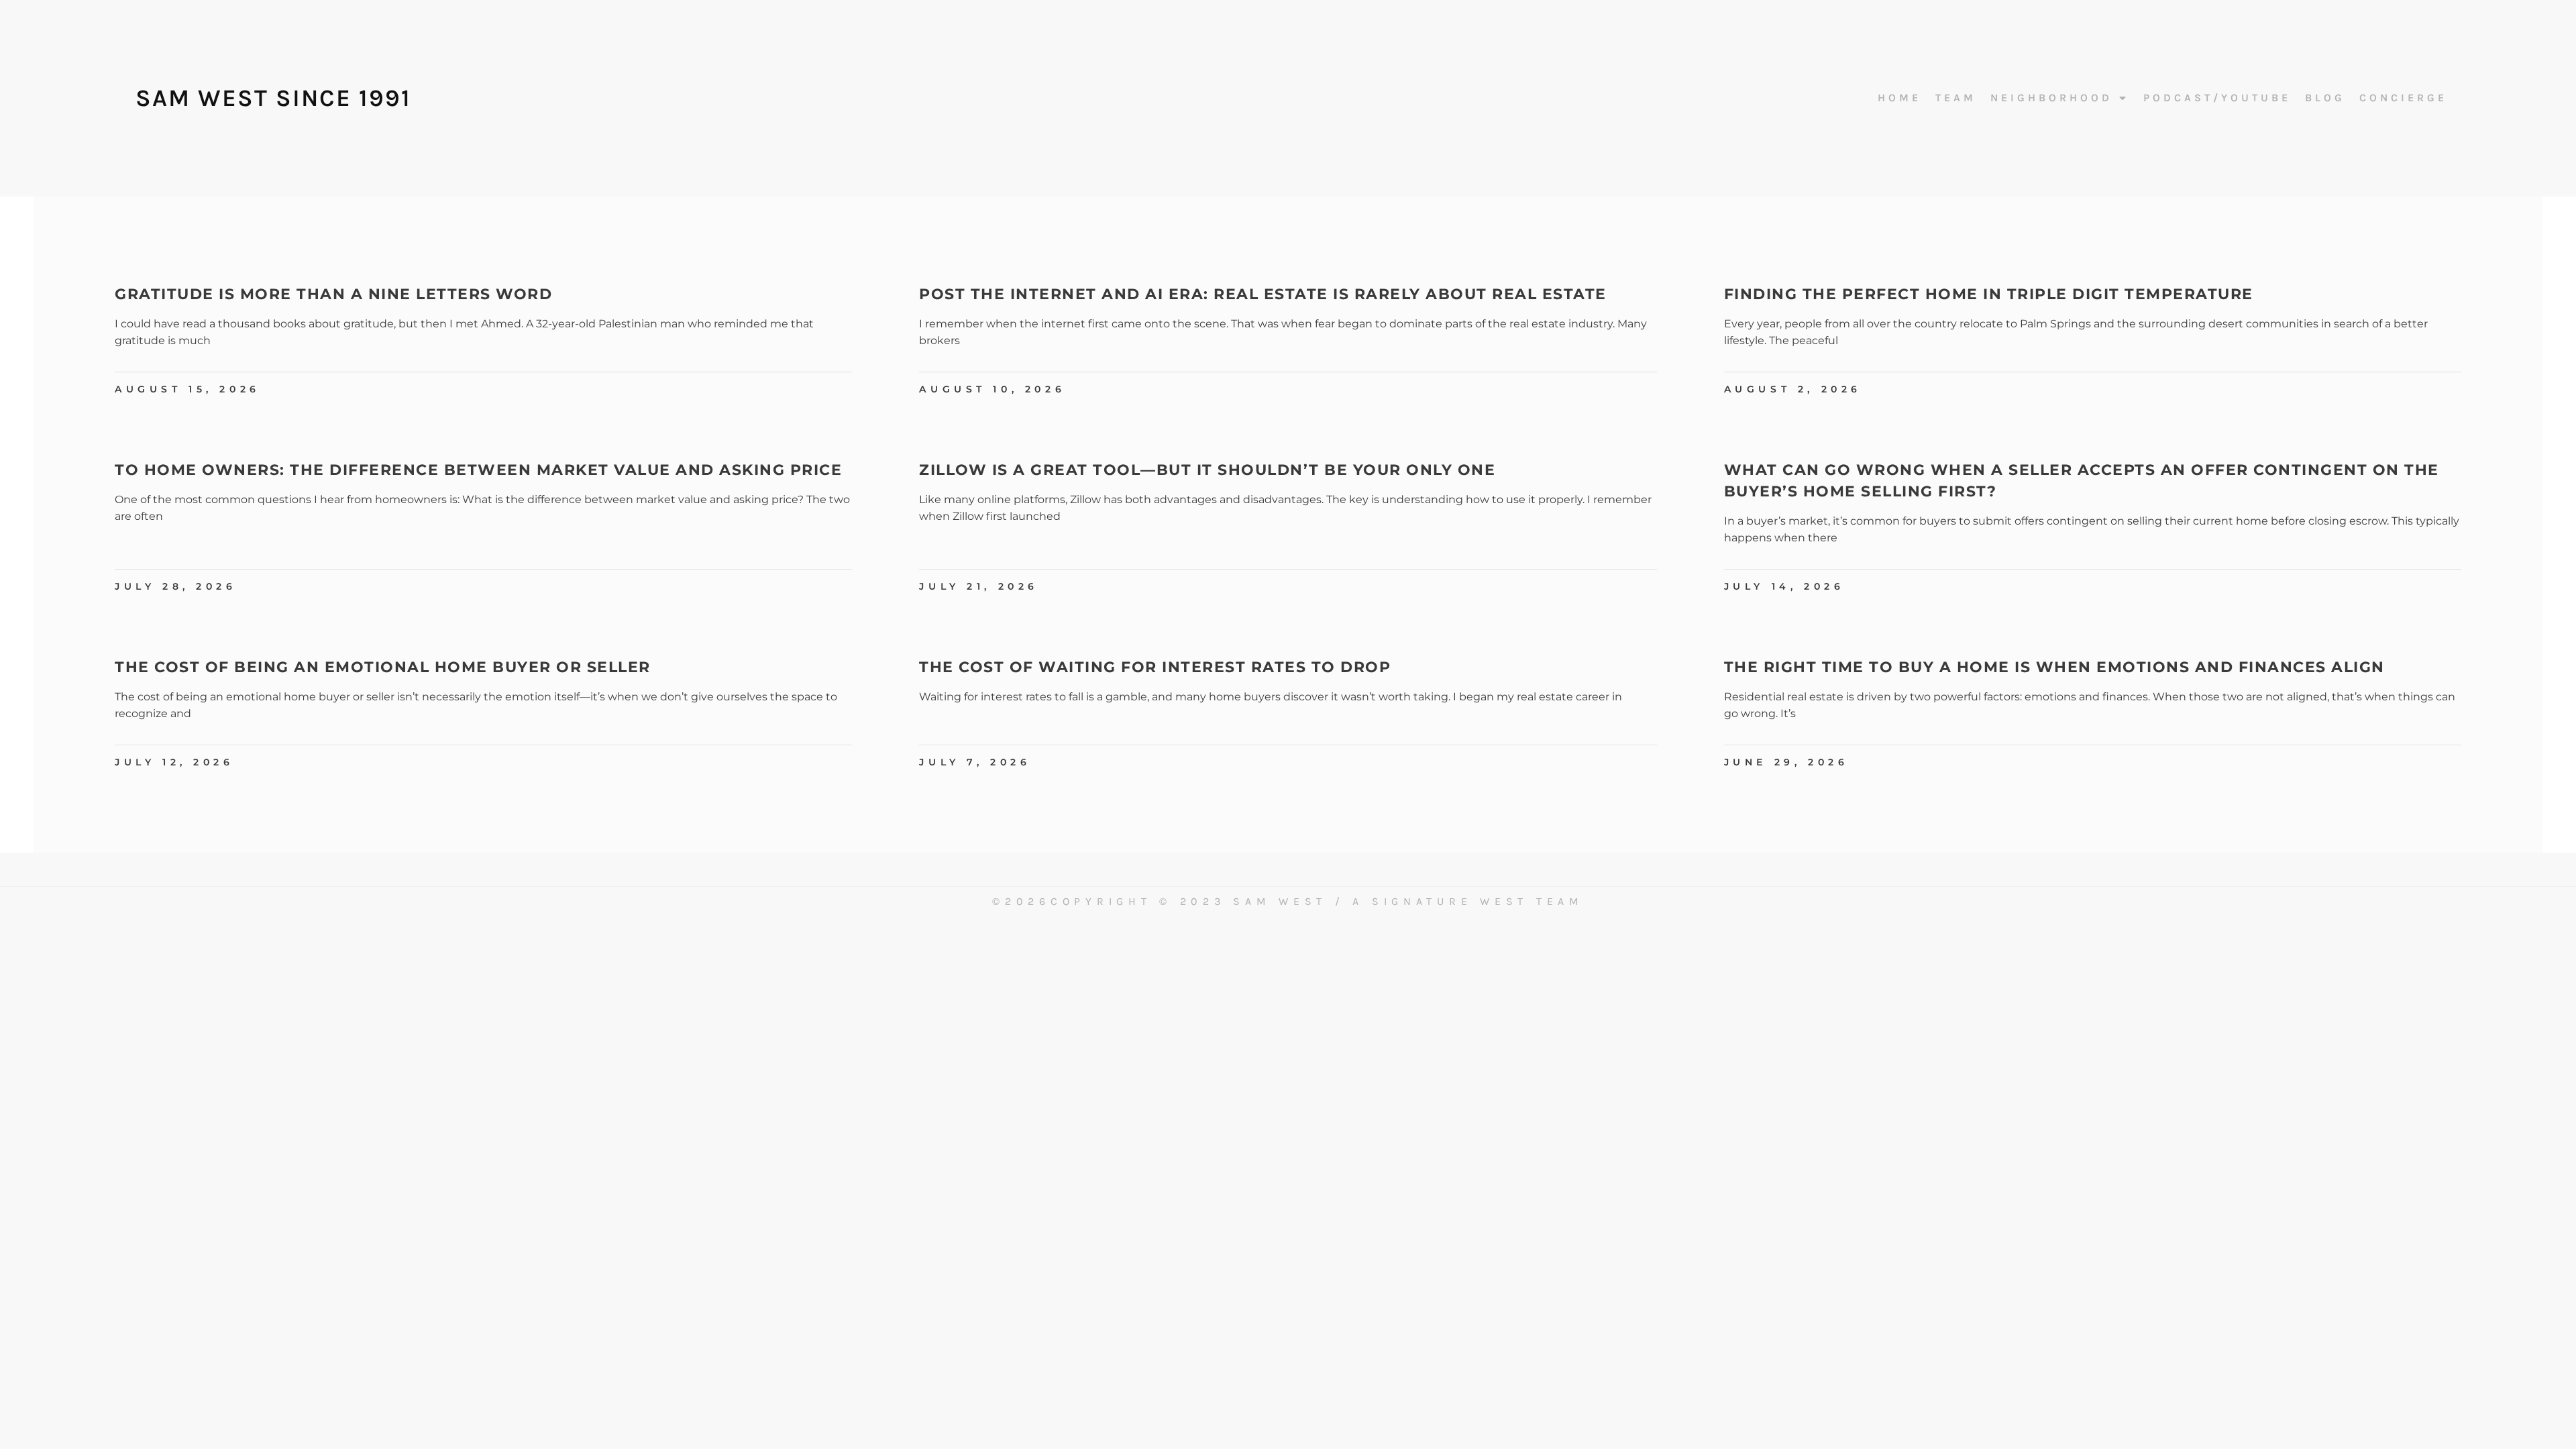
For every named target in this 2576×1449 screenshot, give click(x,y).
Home (1899, 98)
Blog (2325, 98)
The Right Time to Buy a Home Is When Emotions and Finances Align (2054, 667)
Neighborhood (2051, 98)
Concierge (2403, 98)
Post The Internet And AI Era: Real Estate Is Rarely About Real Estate (1263, 294)
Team (1956, 98)
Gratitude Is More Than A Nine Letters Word (333, 294)
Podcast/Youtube (2217, 98)
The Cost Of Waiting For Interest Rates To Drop (1155, 667)
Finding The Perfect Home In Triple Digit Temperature (1989, 294)
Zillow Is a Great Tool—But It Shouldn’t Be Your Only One (1207, 470)
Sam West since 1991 (273, 98)
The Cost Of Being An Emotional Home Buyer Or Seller (383, 667)
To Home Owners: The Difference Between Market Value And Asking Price (478, 470)
